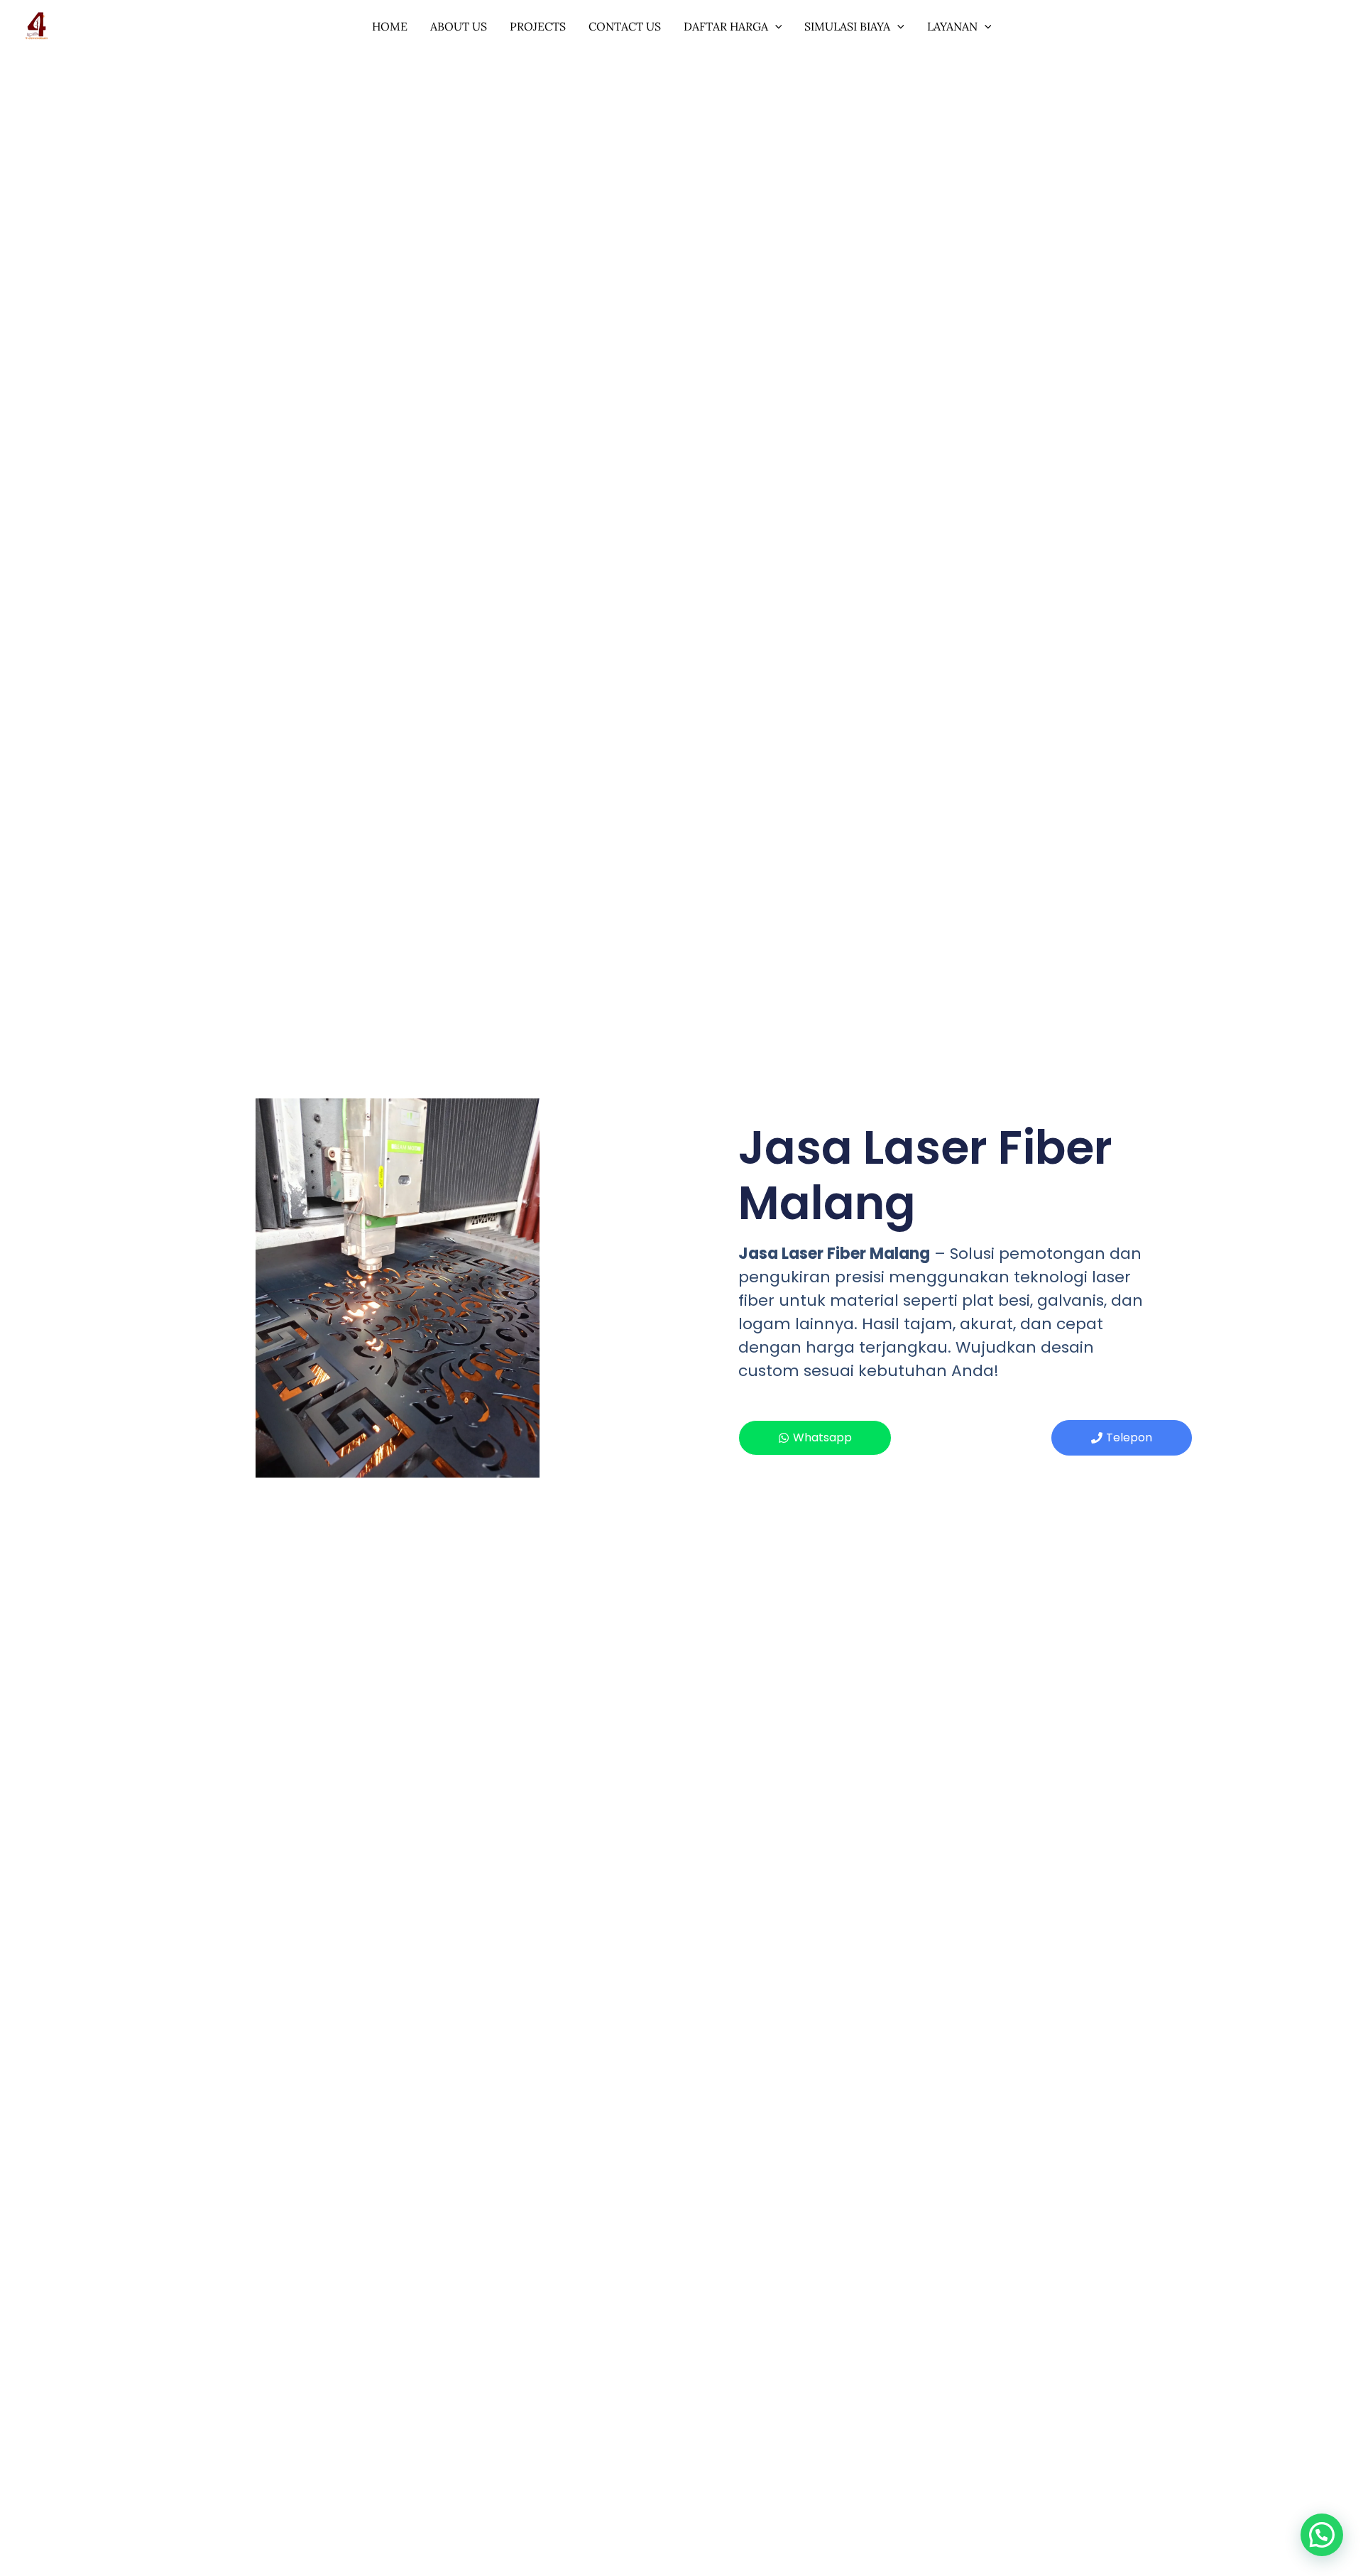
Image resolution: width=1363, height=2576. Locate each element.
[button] (1322, 2535)
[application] (775, 26)
